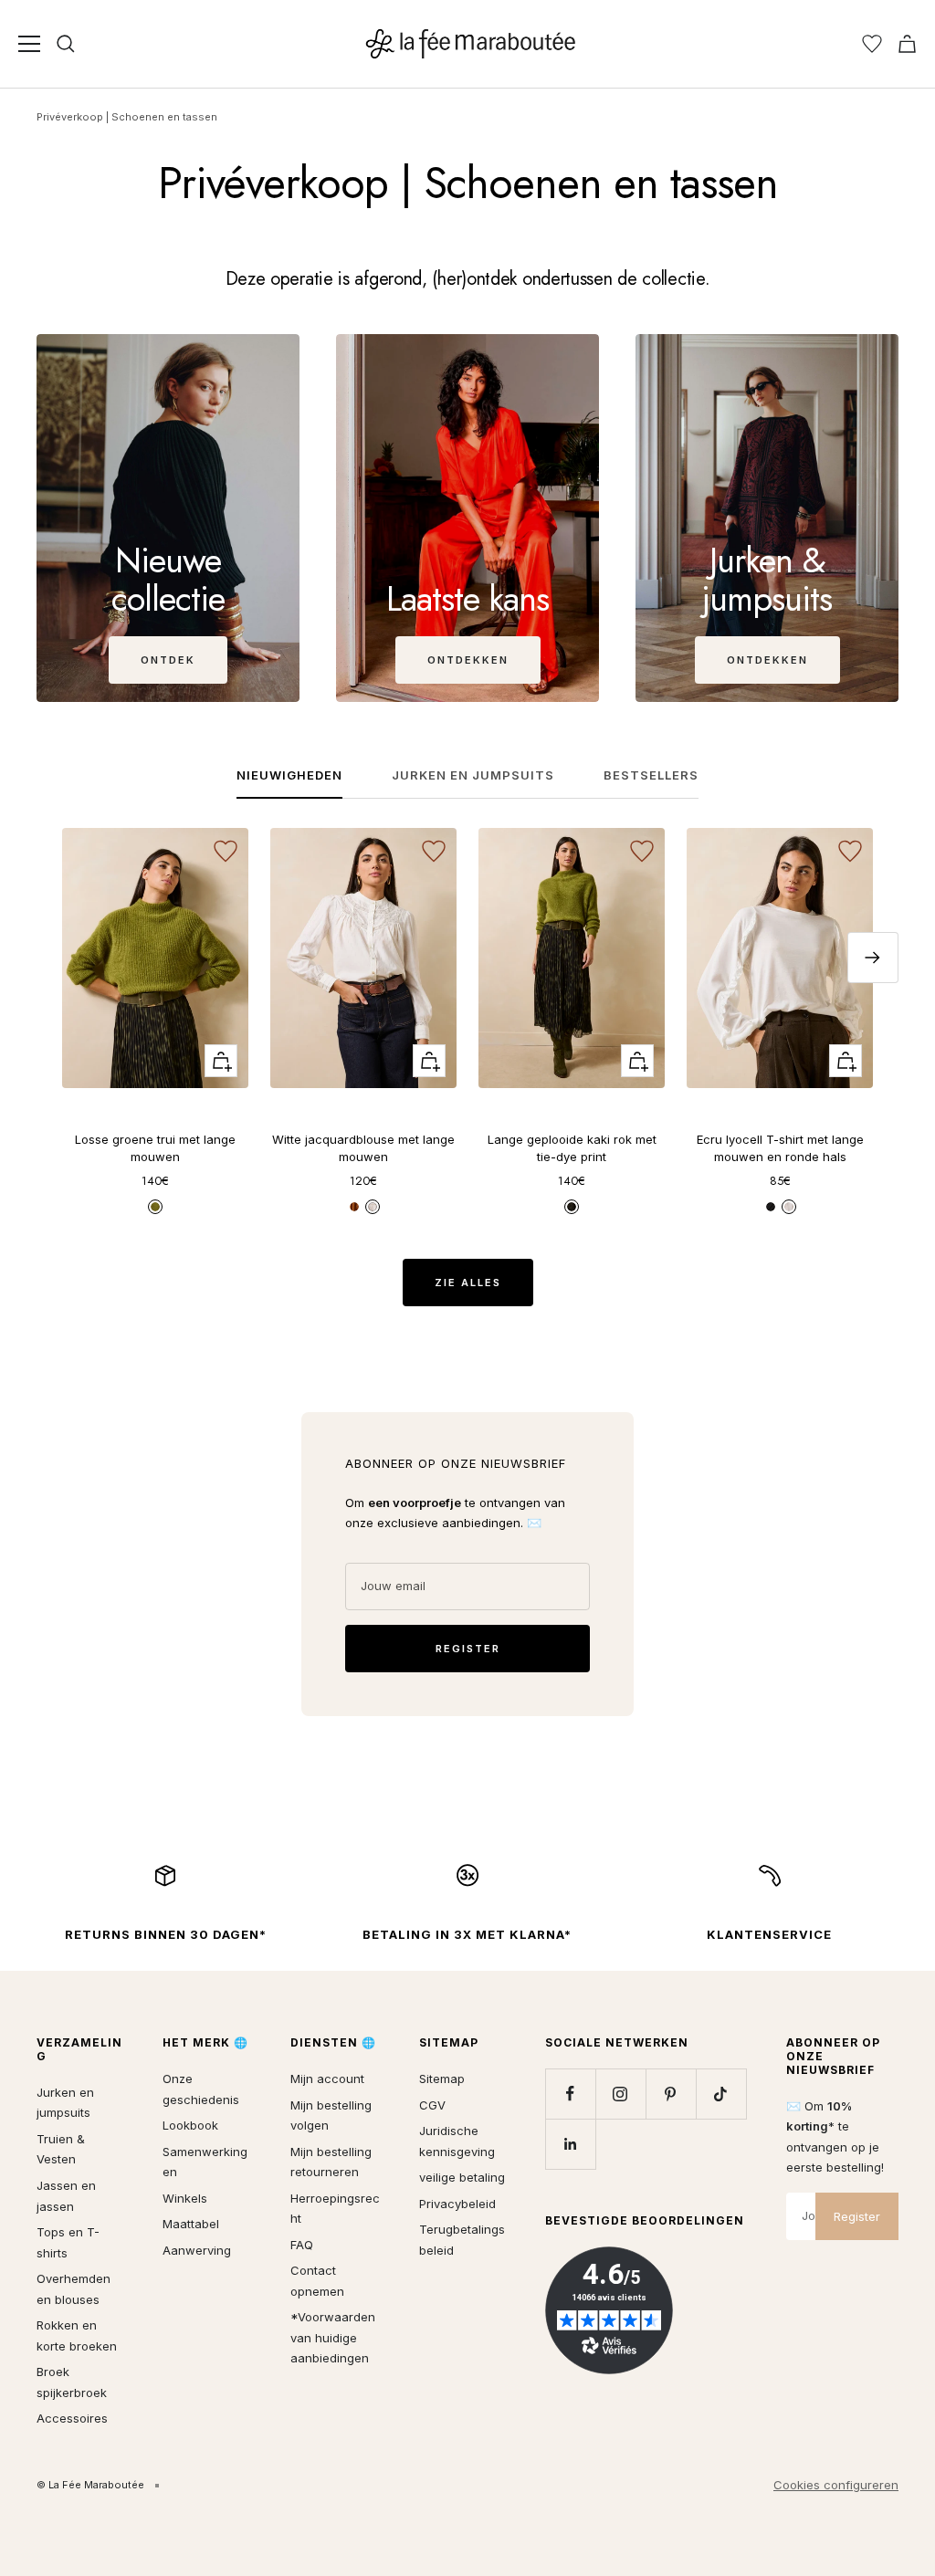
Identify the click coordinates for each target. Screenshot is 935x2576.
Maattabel (191, 2224)
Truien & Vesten (61, 2149)
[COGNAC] (354, 1207)
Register (857, 2216)
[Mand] (907, 44)
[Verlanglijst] (872, 44)
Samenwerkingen (205, 2162)
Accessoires (72, 2418)
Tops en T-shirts (68, 2242)
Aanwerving (197, 2250)
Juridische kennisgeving (457, 2141)
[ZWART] (771, 1207)
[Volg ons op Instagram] (620, 2094)
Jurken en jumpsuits (473, 775)
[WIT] (373, 1207)
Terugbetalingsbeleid (462, 2240)
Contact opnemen (317, 2281)
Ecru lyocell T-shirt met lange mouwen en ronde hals (780, 1148)
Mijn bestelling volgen (331, 2115)
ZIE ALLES (468, 1283)
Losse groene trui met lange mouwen (155, 1148)
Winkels (185, 2198)
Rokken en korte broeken (77, 2335)
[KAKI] (572, 1207)
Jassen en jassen (66, 2196)
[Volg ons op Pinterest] (671, 2094)
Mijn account (327, 2079)
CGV (432, 2105)
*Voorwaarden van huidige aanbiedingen (333, 2337)
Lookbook (190, 2125)
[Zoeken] (66, 44)
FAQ (302, 2245)
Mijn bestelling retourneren (331, 2162)
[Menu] (29, 44)
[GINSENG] (155, 1207)
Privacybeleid (457, 2204)
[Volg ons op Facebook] (570, 2094)
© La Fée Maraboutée (90, 2485)
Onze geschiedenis (201, 2089)
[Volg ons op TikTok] (721, 2094)
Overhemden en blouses (74, 2289)
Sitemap (442, 2079)
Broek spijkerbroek (72, 2382)
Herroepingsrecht (335, 2209)
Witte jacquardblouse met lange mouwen (363, 1148)
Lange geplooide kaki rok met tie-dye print (572, 1148)
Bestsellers (651, 775)
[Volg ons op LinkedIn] (570, 2144)
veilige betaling (462, 2177)
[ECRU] (789, 1207)
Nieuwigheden (289, 775)
